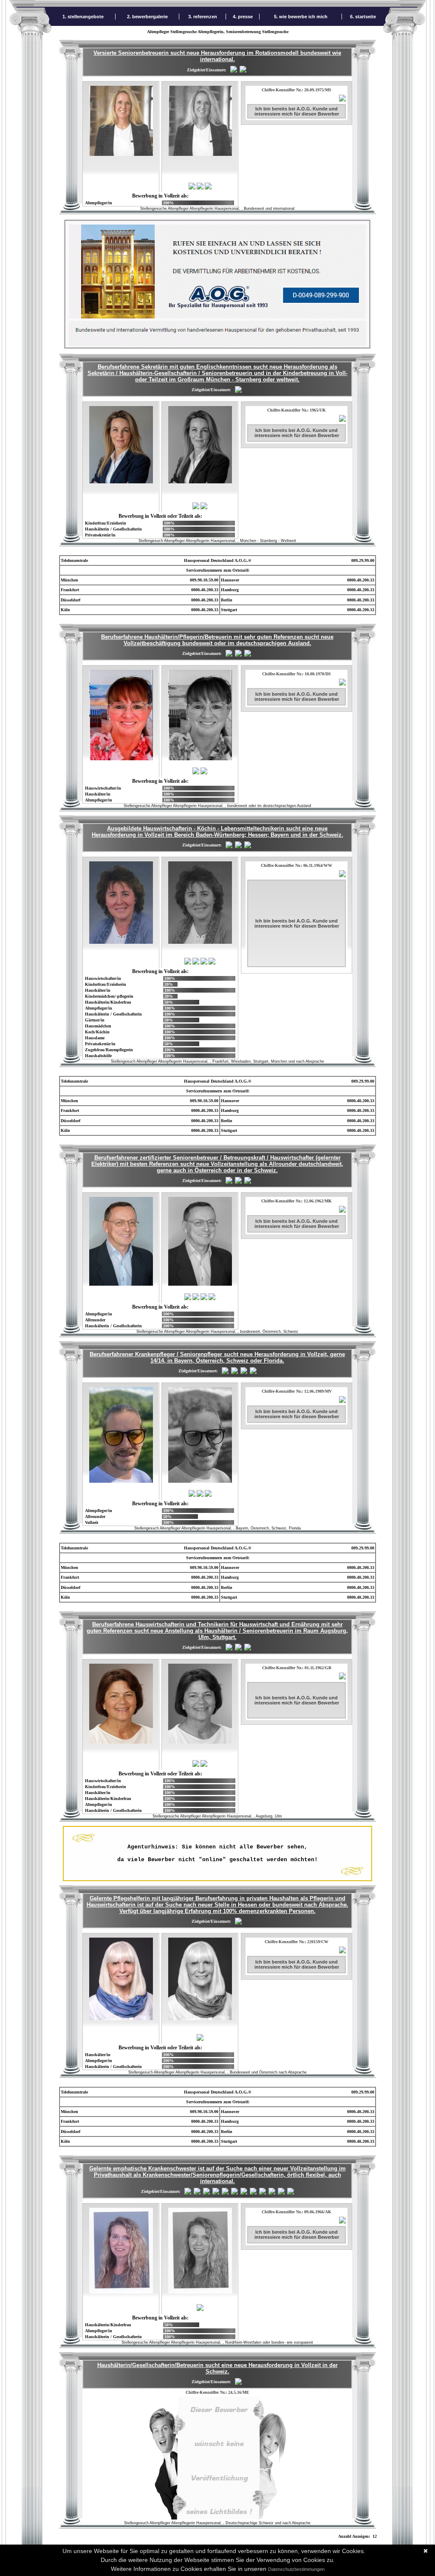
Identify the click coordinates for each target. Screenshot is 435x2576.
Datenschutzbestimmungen (296, 2569)
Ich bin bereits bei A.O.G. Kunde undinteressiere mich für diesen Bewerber (297, 111)
